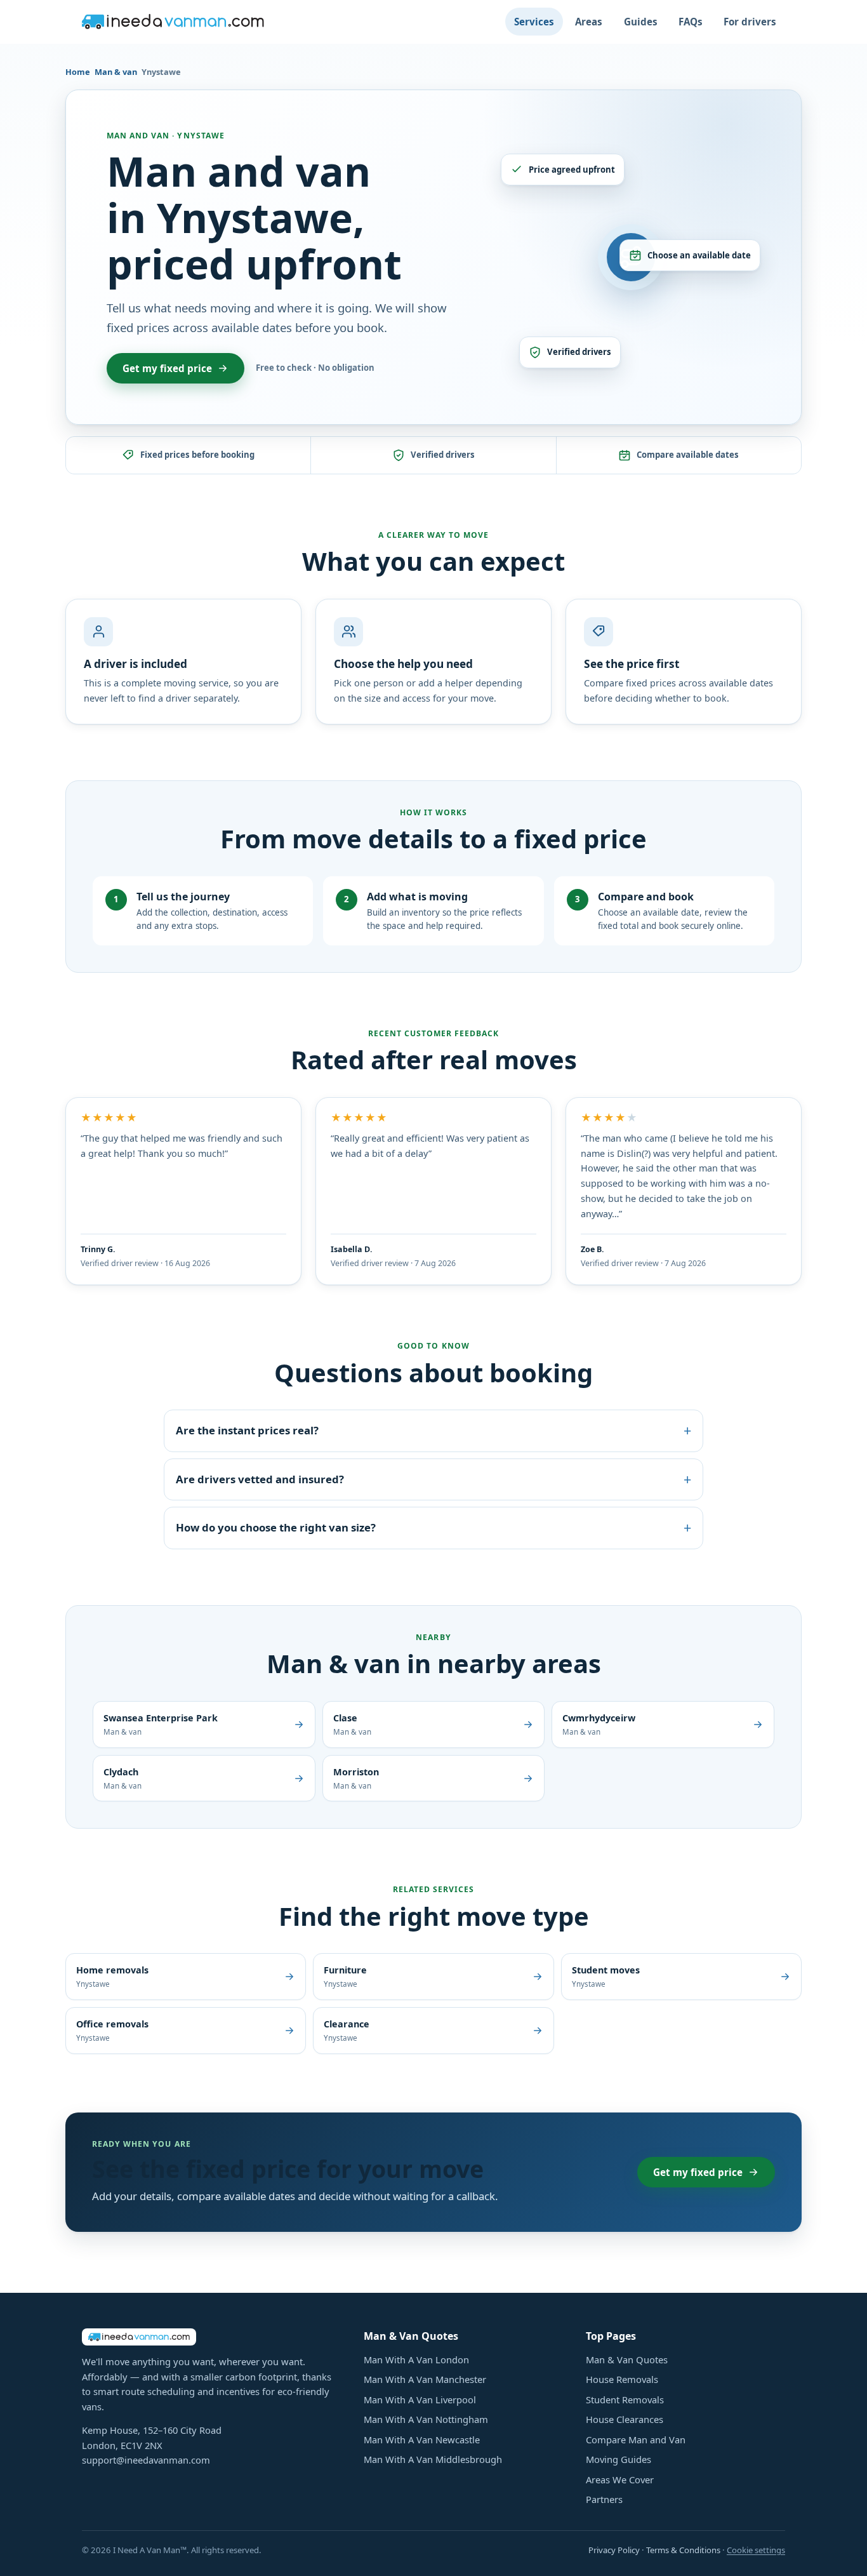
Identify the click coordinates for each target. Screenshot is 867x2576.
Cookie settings (756, 2550)
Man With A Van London (416, 2359)
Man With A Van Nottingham (426, 2419)
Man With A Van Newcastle (422, 2439)
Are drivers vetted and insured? (433, 1479)
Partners (604, 2499)
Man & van (116, 72)
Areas (589, 22)
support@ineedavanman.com (146, 2460)
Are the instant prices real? (433, 1430)
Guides (641, 22)
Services (534, 22)
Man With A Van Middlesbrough (433, 2459)
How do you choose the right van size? (433, 1527)
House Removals (622, 2379)
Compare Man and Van (636, 2439)
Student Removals (625, 2399)
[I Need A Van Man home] (173, 22)
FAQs (691, 22)
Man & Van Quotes (627, 2359)
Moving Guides (619, 2459)
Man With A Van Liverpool (420, 2399)
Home (78, 72)
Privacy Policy (614, 2550)
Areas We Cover (620, 2479)
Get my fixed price (167, 368)
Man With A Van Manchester (425, 2379)
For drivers (750, 22)
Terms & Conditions (683, 2550)
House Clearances (625, 2419)
